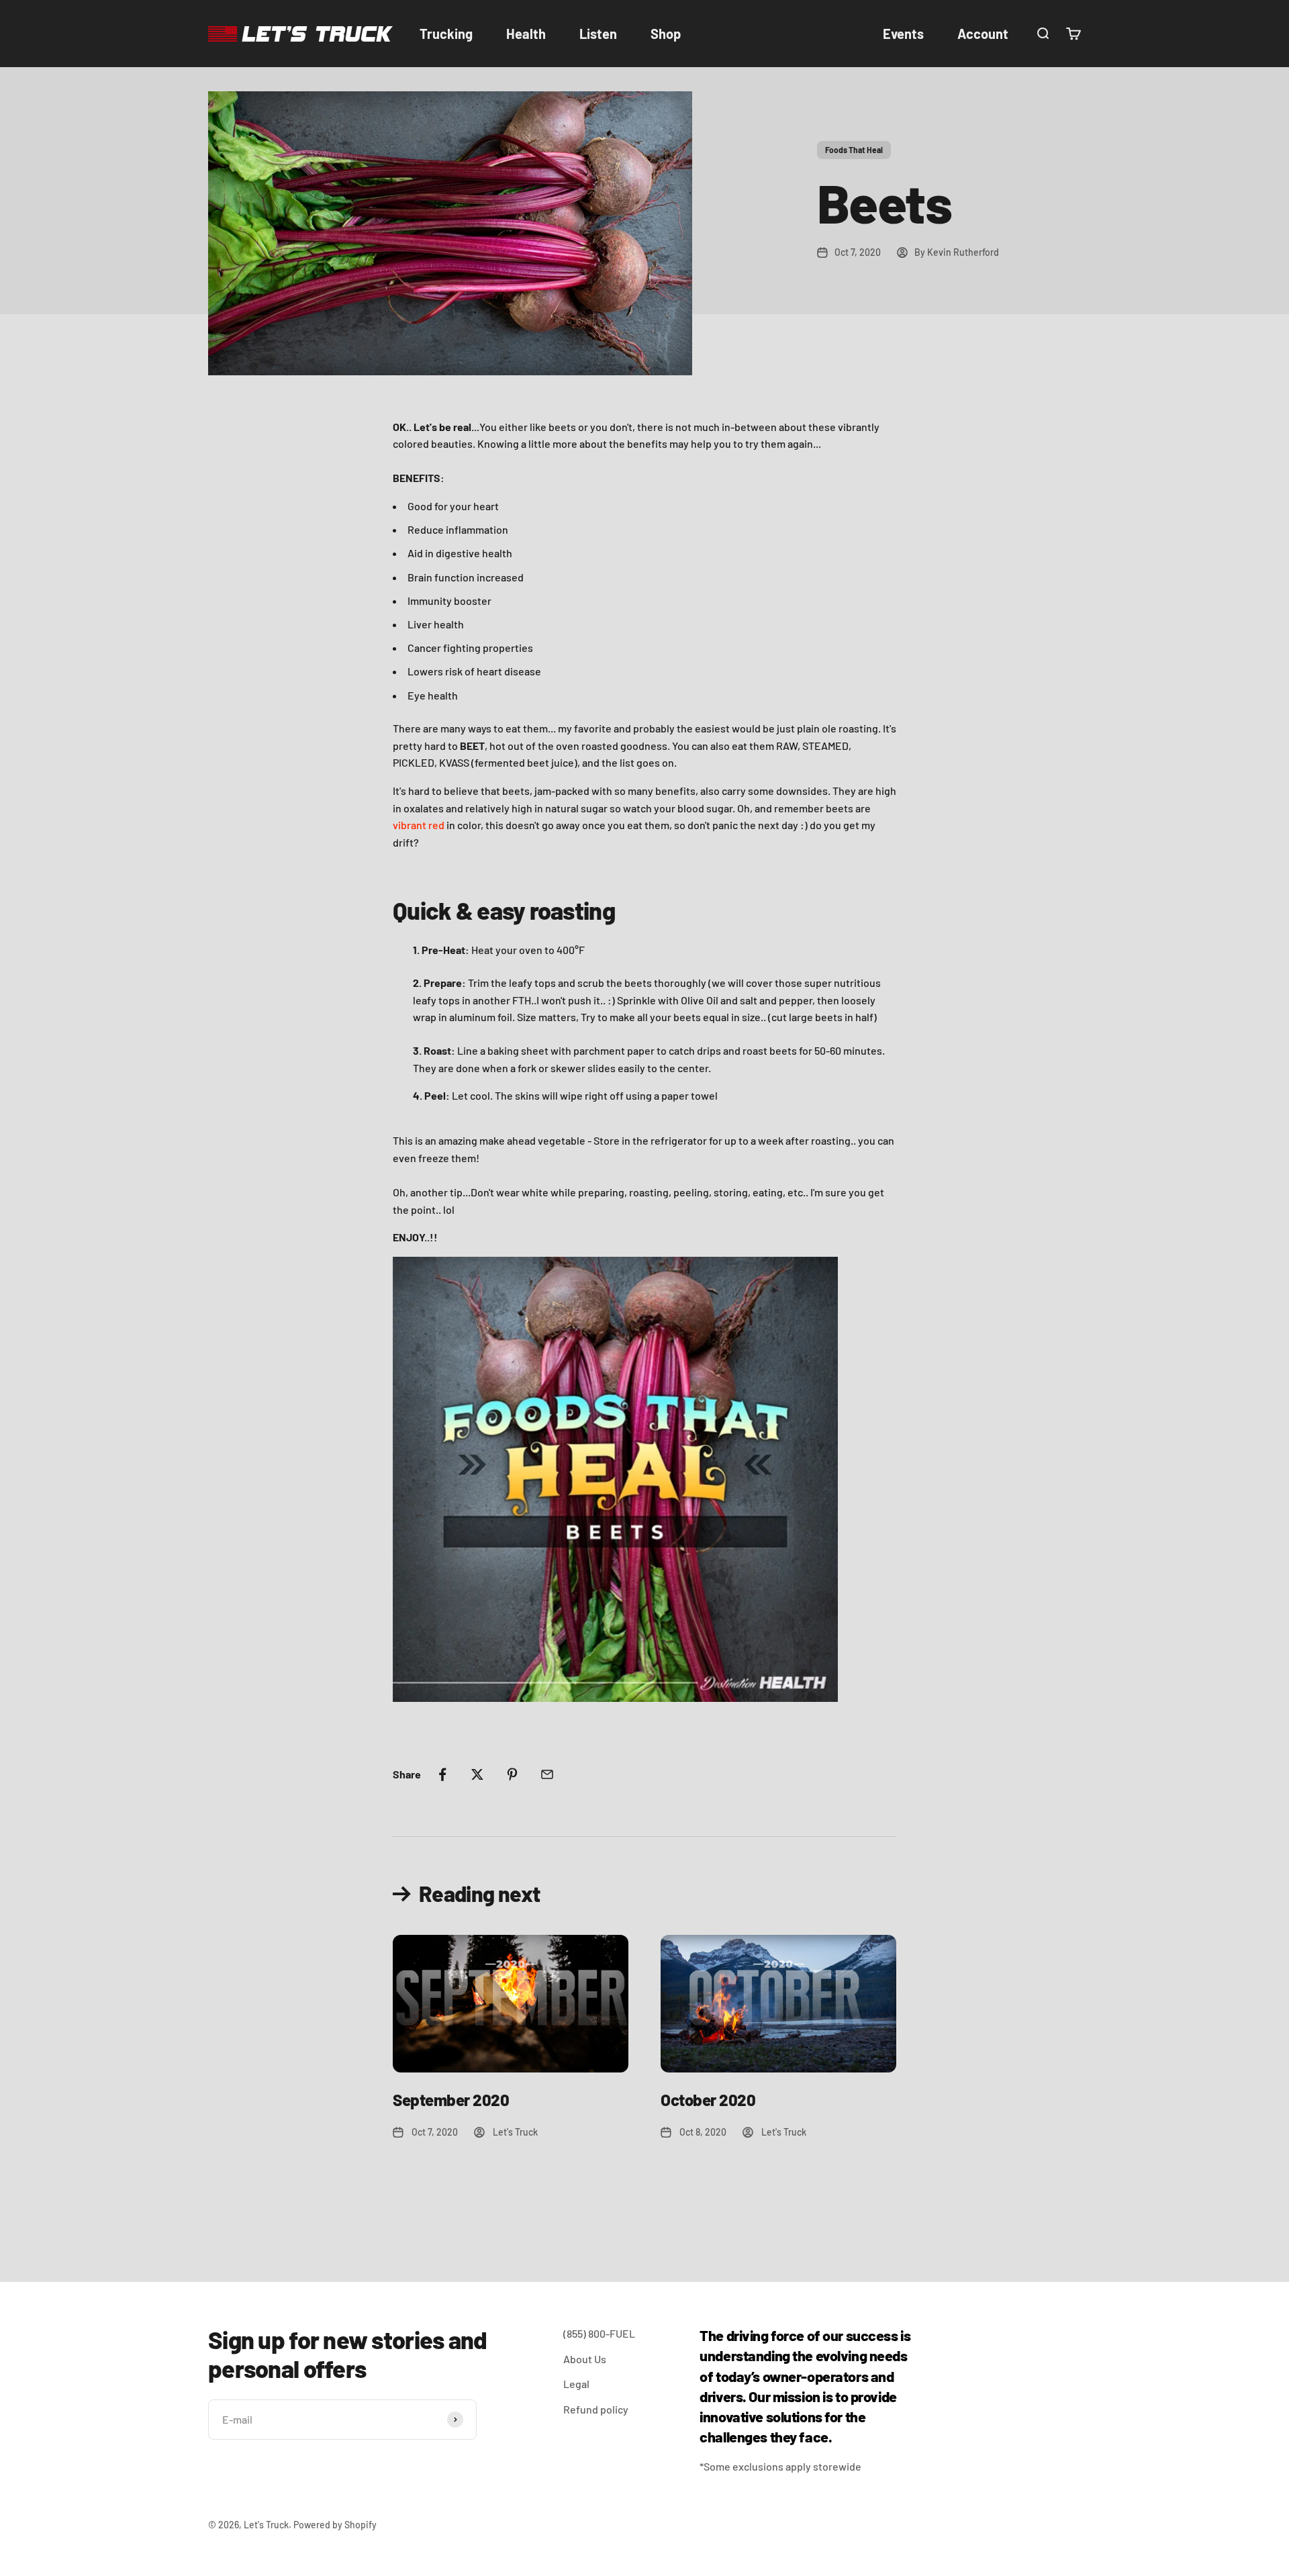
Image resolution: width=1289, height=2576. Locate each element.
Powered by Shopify (335, 2525)
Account (983, 34)
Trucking (446, 34)
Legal (576, 2384)
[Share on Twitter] (477, 1774)
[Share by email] (547, 1774)
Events (903, 34)
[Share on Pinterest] (512, 1774)
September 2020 (451, 2100)
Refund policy (596, 2409)
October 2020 (708, 2100)
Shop (666, 34)
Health (526, 34)
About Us (585, 2359)
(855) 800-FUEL (599, 2333)
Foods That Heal (854, 150)
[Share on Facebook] (442, 1774)
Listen (598, 34)
